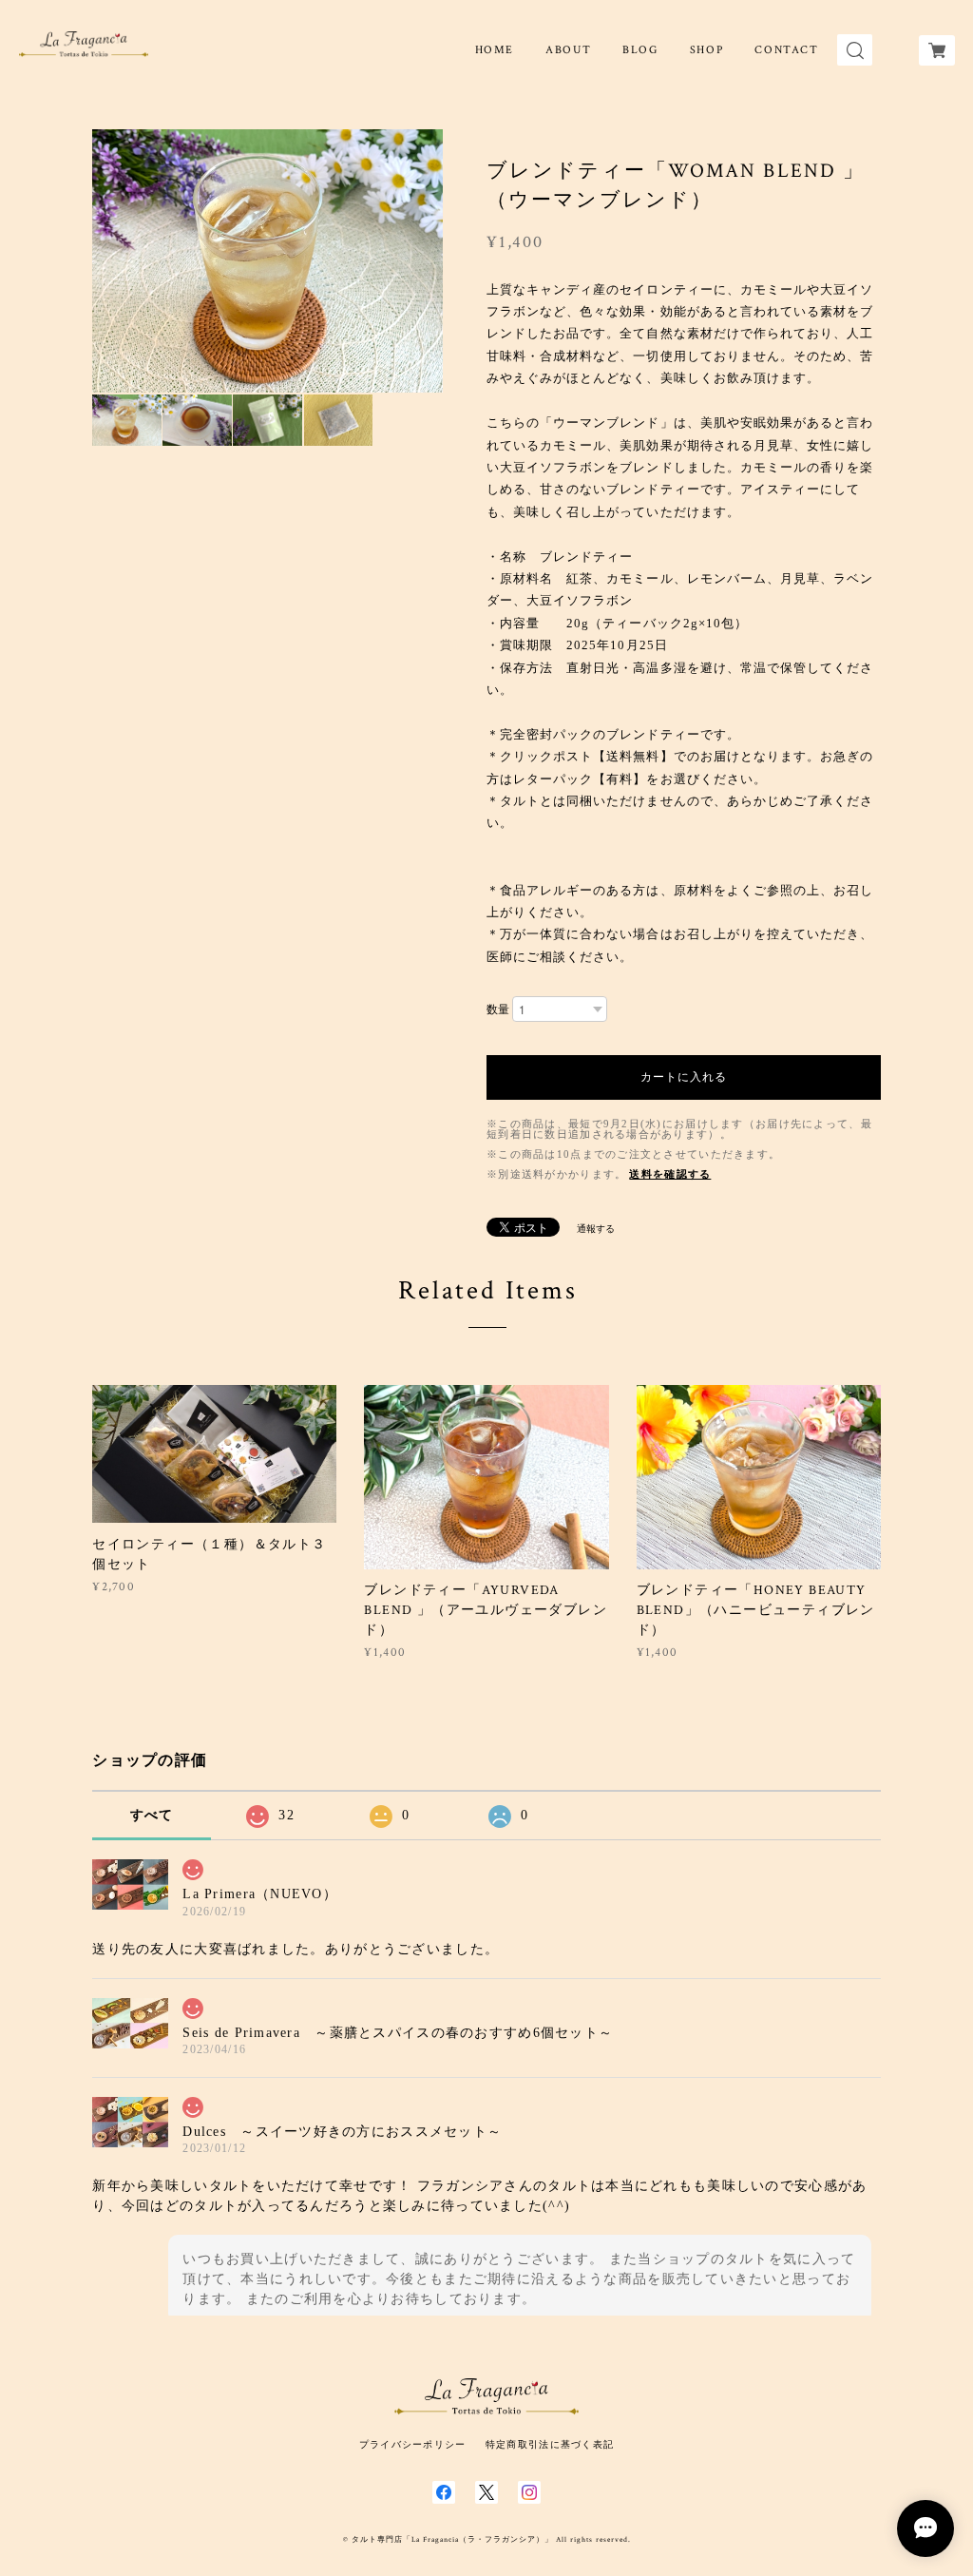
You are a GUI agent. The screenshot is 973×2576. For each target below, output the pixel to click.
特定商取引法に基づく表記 (550, 2444)
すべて (152, 1815)
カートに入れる (684, 1077)
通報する (596, 1229)
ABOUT (568, 50)
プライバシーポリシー (413, 2444)
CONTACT (786, 50)
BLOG (640, 50)
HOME (495, 50)
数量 (498, 1009)
